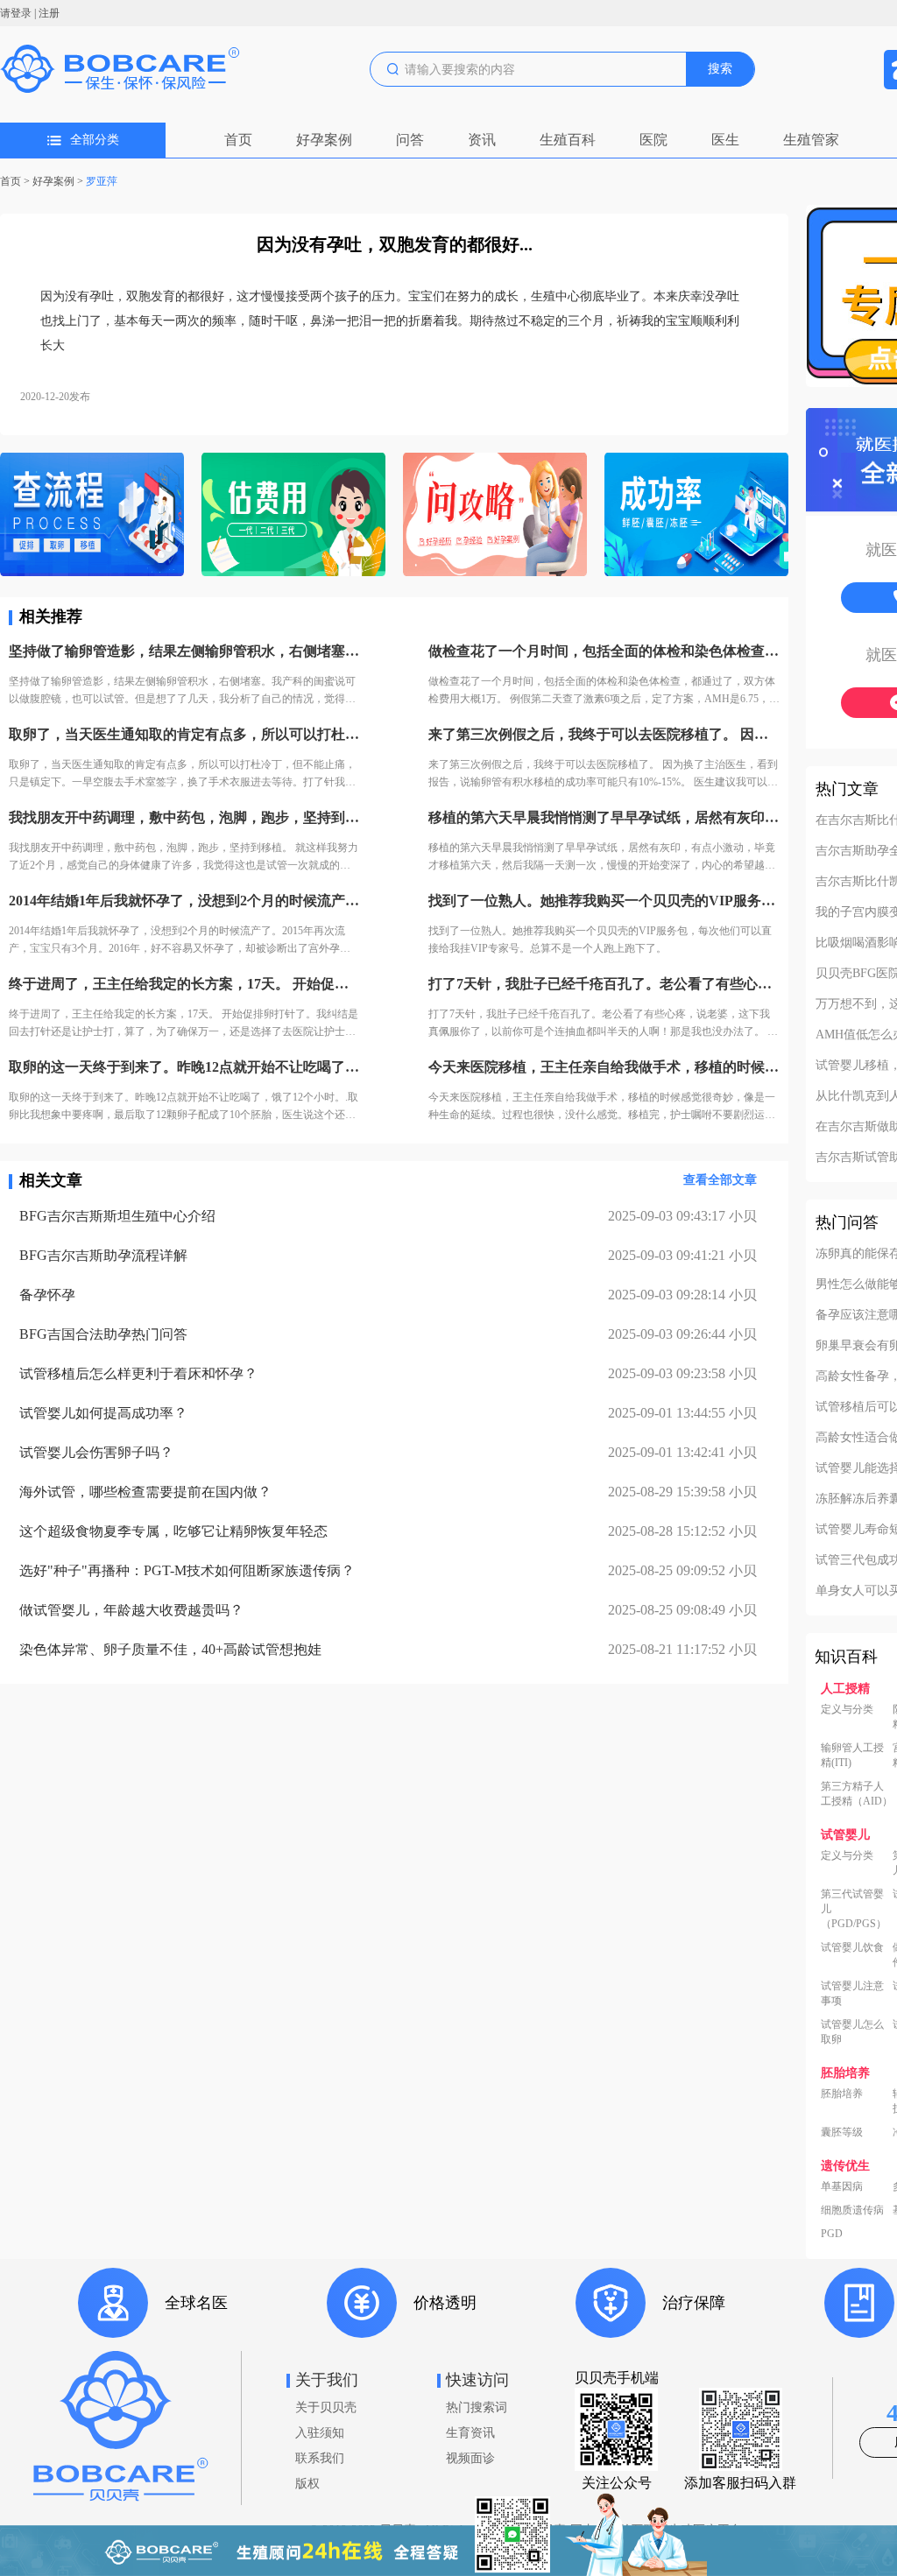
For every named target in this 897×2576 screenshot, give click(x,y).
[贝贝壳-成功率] (696, 516)
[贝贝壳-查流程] (92, 516)
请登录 (16, 13)
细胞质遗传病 (852, 2210)
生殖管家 (811, 140)
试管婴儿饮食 (852, 1947)
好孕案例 (324, 140)
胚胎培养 (842, 2094)
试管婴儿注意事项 (852, 1993)
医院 (653, 140)
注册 (49, 13)
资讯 (482, 140)
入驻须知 (320, 2433)
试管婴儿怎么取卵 (852, 2032)
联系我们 (320, 2458)
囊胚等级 (842, 2132)
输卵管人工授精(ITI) (852, 1755)
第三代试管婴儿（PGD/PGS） (854, 1909)
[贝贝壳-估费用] (293, 516)
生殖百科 (568, 140)
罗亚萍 (102, 181)
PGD (832, 2234)
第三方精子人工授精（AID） (857, 1794)
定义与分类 (847, 1709)
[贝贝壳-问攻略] (495, 516)
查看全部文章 (720, 1180)
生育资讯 (470, 2433)
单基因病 (842, 2186)
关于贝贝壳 (326, 2407)
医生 (725, 140)
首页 (238, 140)
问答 (410, 140)
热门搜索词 (477, 2407)
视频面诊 (470, 2458)
